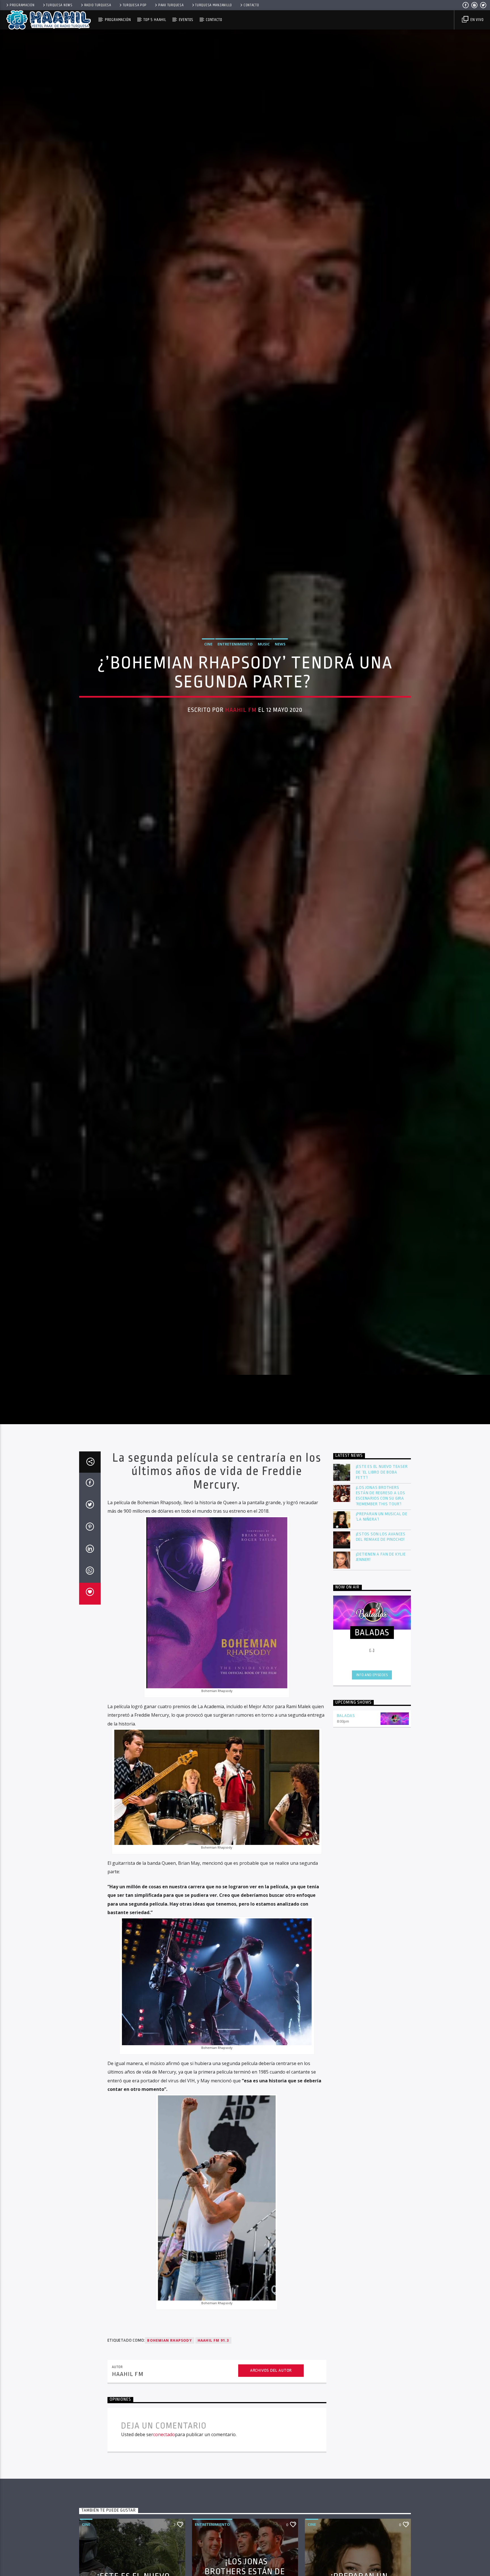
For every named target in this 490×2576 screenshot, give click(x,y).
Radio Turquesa (98, 5)
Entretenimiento (235, 653)
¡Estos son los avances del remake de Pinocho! (381, 1557)
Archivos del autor (271, 2391)
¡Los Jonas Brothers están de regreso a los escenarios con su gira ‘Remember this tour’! (381, 1516)
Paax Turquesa (171, 5)
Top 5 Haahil (155, 20)
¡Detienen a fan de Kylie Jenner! (381, 1577)
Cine (208, 653)
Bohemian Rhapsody (169, 2361)
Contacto (251, 5)
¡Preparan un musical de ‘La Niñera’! (382, 1537)
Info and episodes (372, 1695)
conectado (164, 2455)
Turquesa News (59, 5)
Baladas (346, 1736)
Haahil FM (241, 719)
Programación (22, 5)
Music (264, 653)
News (280, 653)
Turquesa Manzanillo (214, 5)
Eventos (186, 20)
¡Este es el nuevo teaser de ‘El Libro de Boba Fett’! (382, 1492)
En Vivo (476, 20)
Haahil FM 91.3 (213, 2361)
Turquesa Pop (135, 5)
